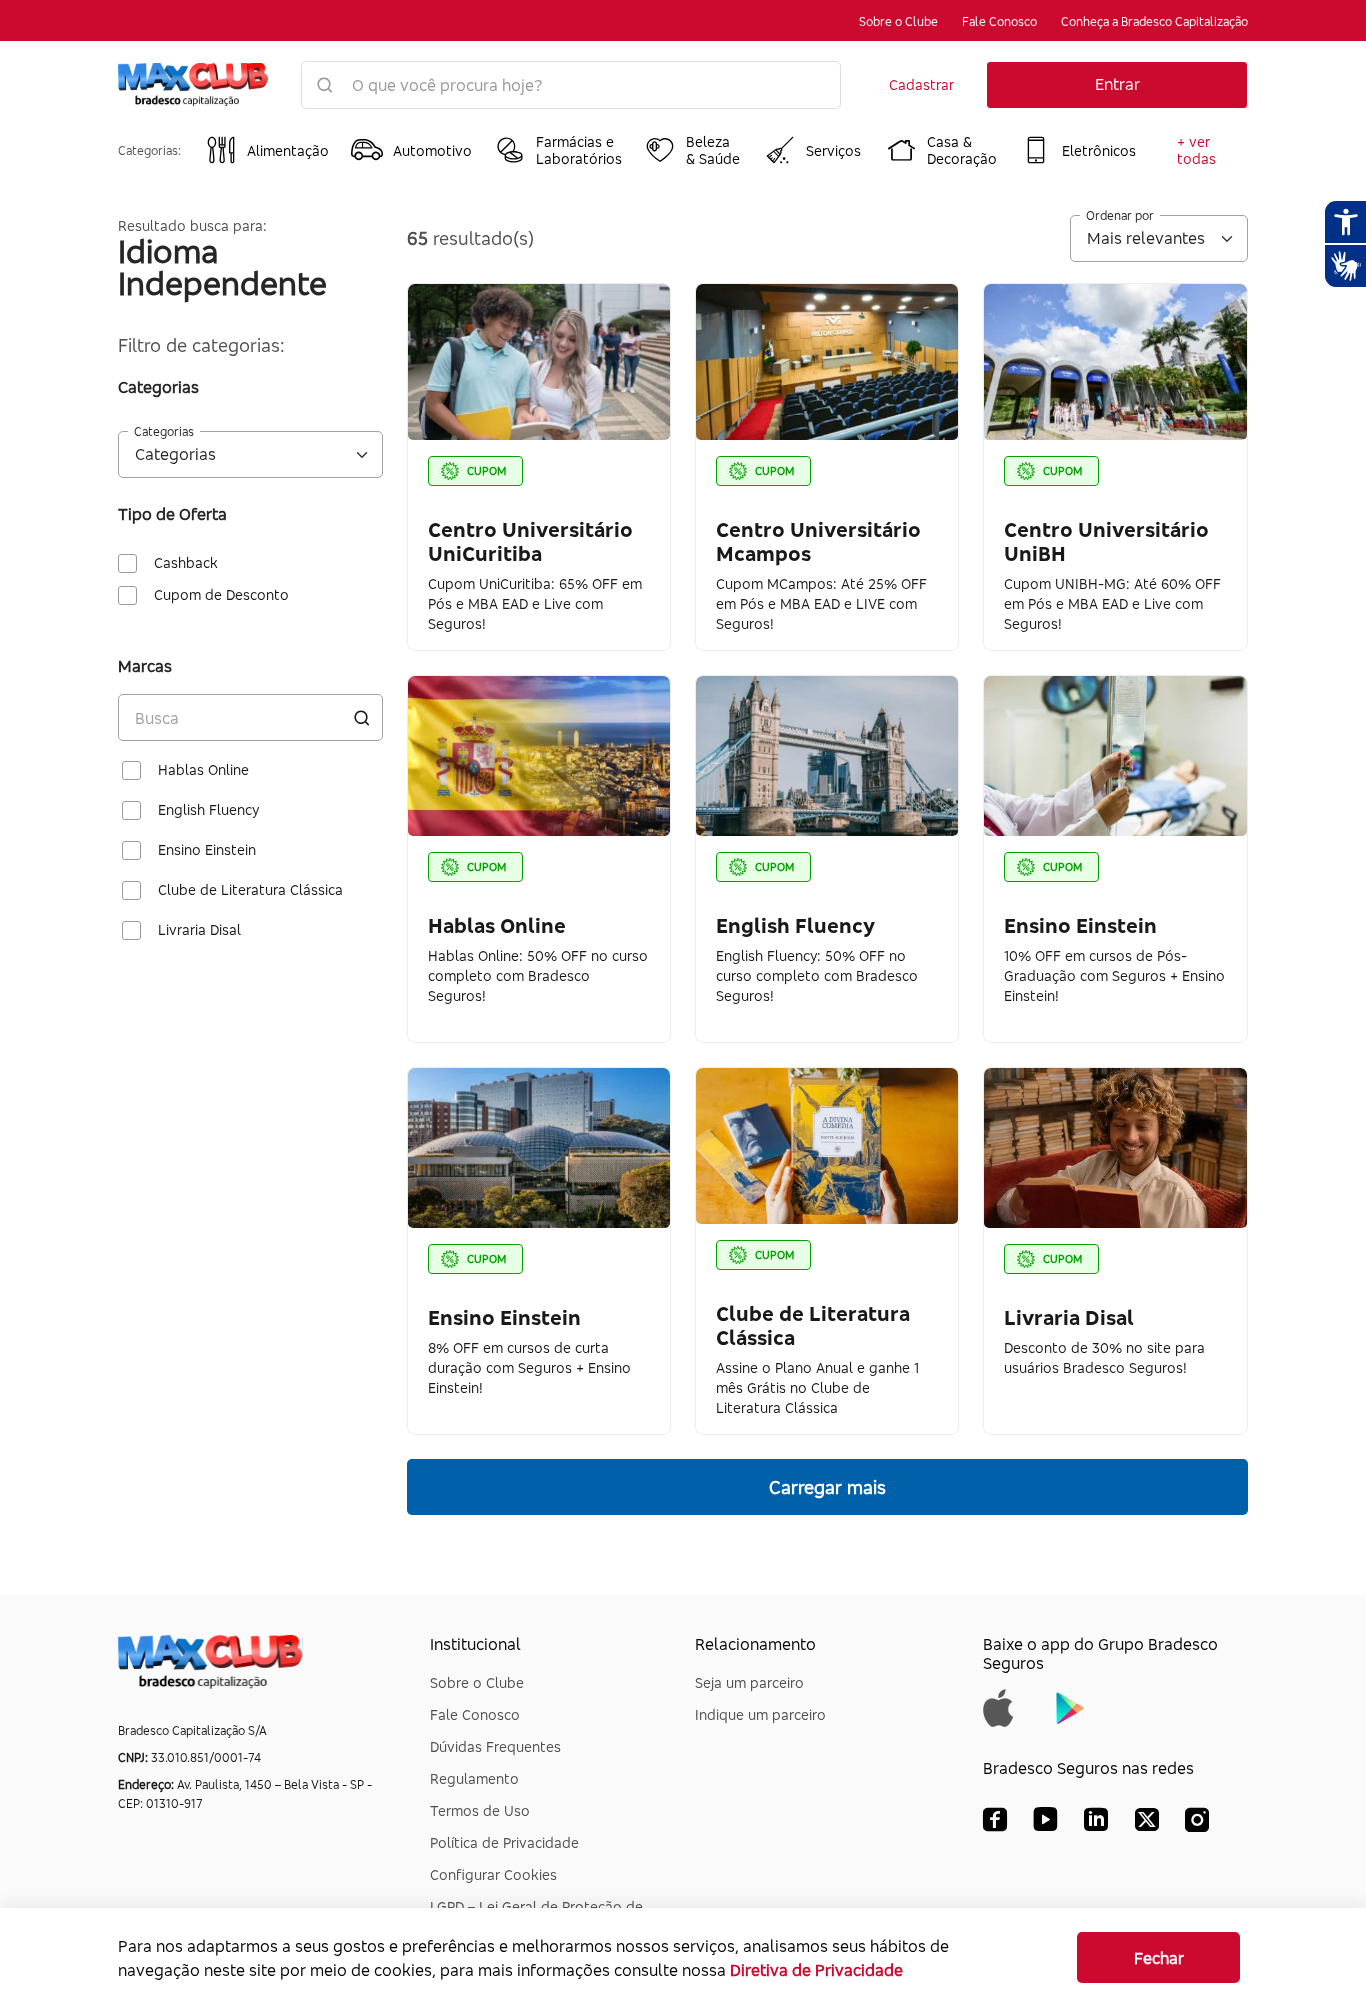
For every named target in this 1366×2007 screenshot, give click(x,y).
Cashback (186, 563)
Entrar (1117, 84)
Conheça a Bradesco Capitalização (1154, 21)
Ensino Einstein (207, 850)
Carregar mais (827, 1487)
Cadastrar (921, 84)
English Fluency (208, 810)
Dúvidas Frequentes (495, 1746)
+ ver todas (1196, 150)
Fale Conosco (999, 21)
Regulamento (474, 1778)
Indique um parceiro (760, 1714)
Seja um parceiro (749, 1682)
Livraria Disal (199, 930)
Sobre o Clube (898, 21)
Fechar (1159, 1958)
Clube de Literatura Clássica (250, 890)
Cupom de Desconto (221, 595)
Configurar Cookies (493, 1874)
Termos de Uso (480, 1810)
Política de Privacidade (504, 1842)
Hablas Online (203, 770)
